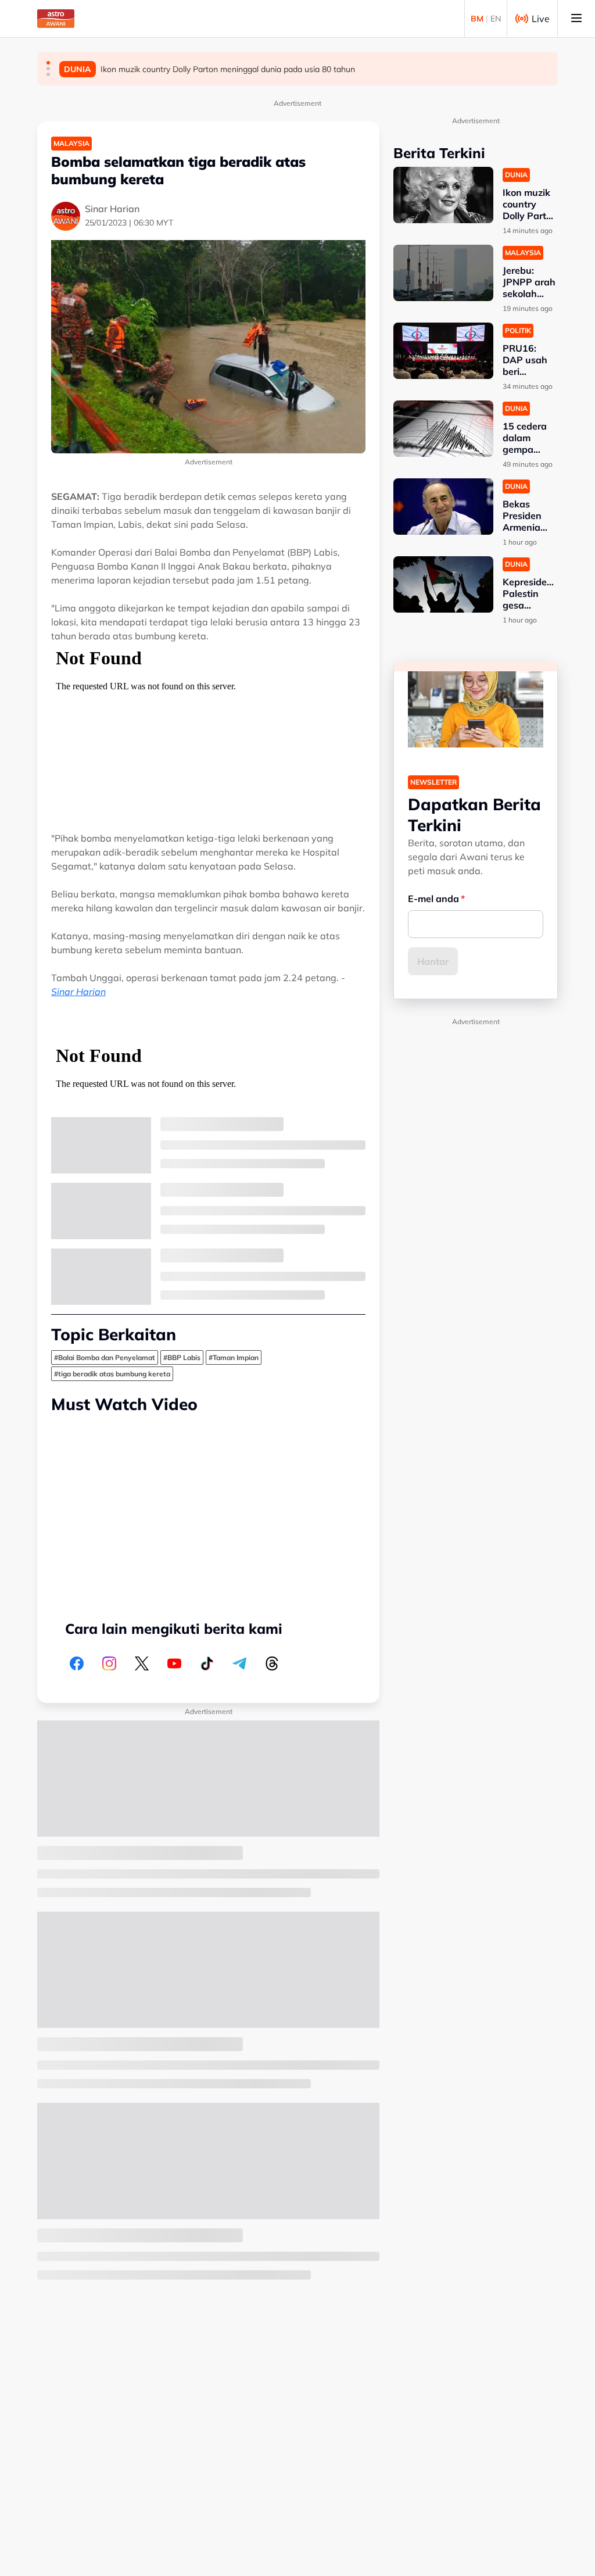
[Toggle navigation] (576, 19)
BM (477, 19)
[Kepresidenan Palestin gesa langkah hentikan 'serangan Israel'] (443, 584)
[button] (48, 63)
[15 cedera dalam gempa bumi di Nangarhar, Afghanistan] (443, 429)
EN (496, 19)
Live (541, 19)
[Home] (56, 19)
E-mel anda (433, 899)
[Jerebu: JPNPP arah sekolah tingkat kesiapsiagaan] (443, 273)
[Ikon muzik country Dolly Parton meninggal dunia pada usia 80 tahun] (443, 195)
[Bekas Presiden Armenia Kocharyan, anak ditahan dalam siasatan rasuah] (443, 507)
